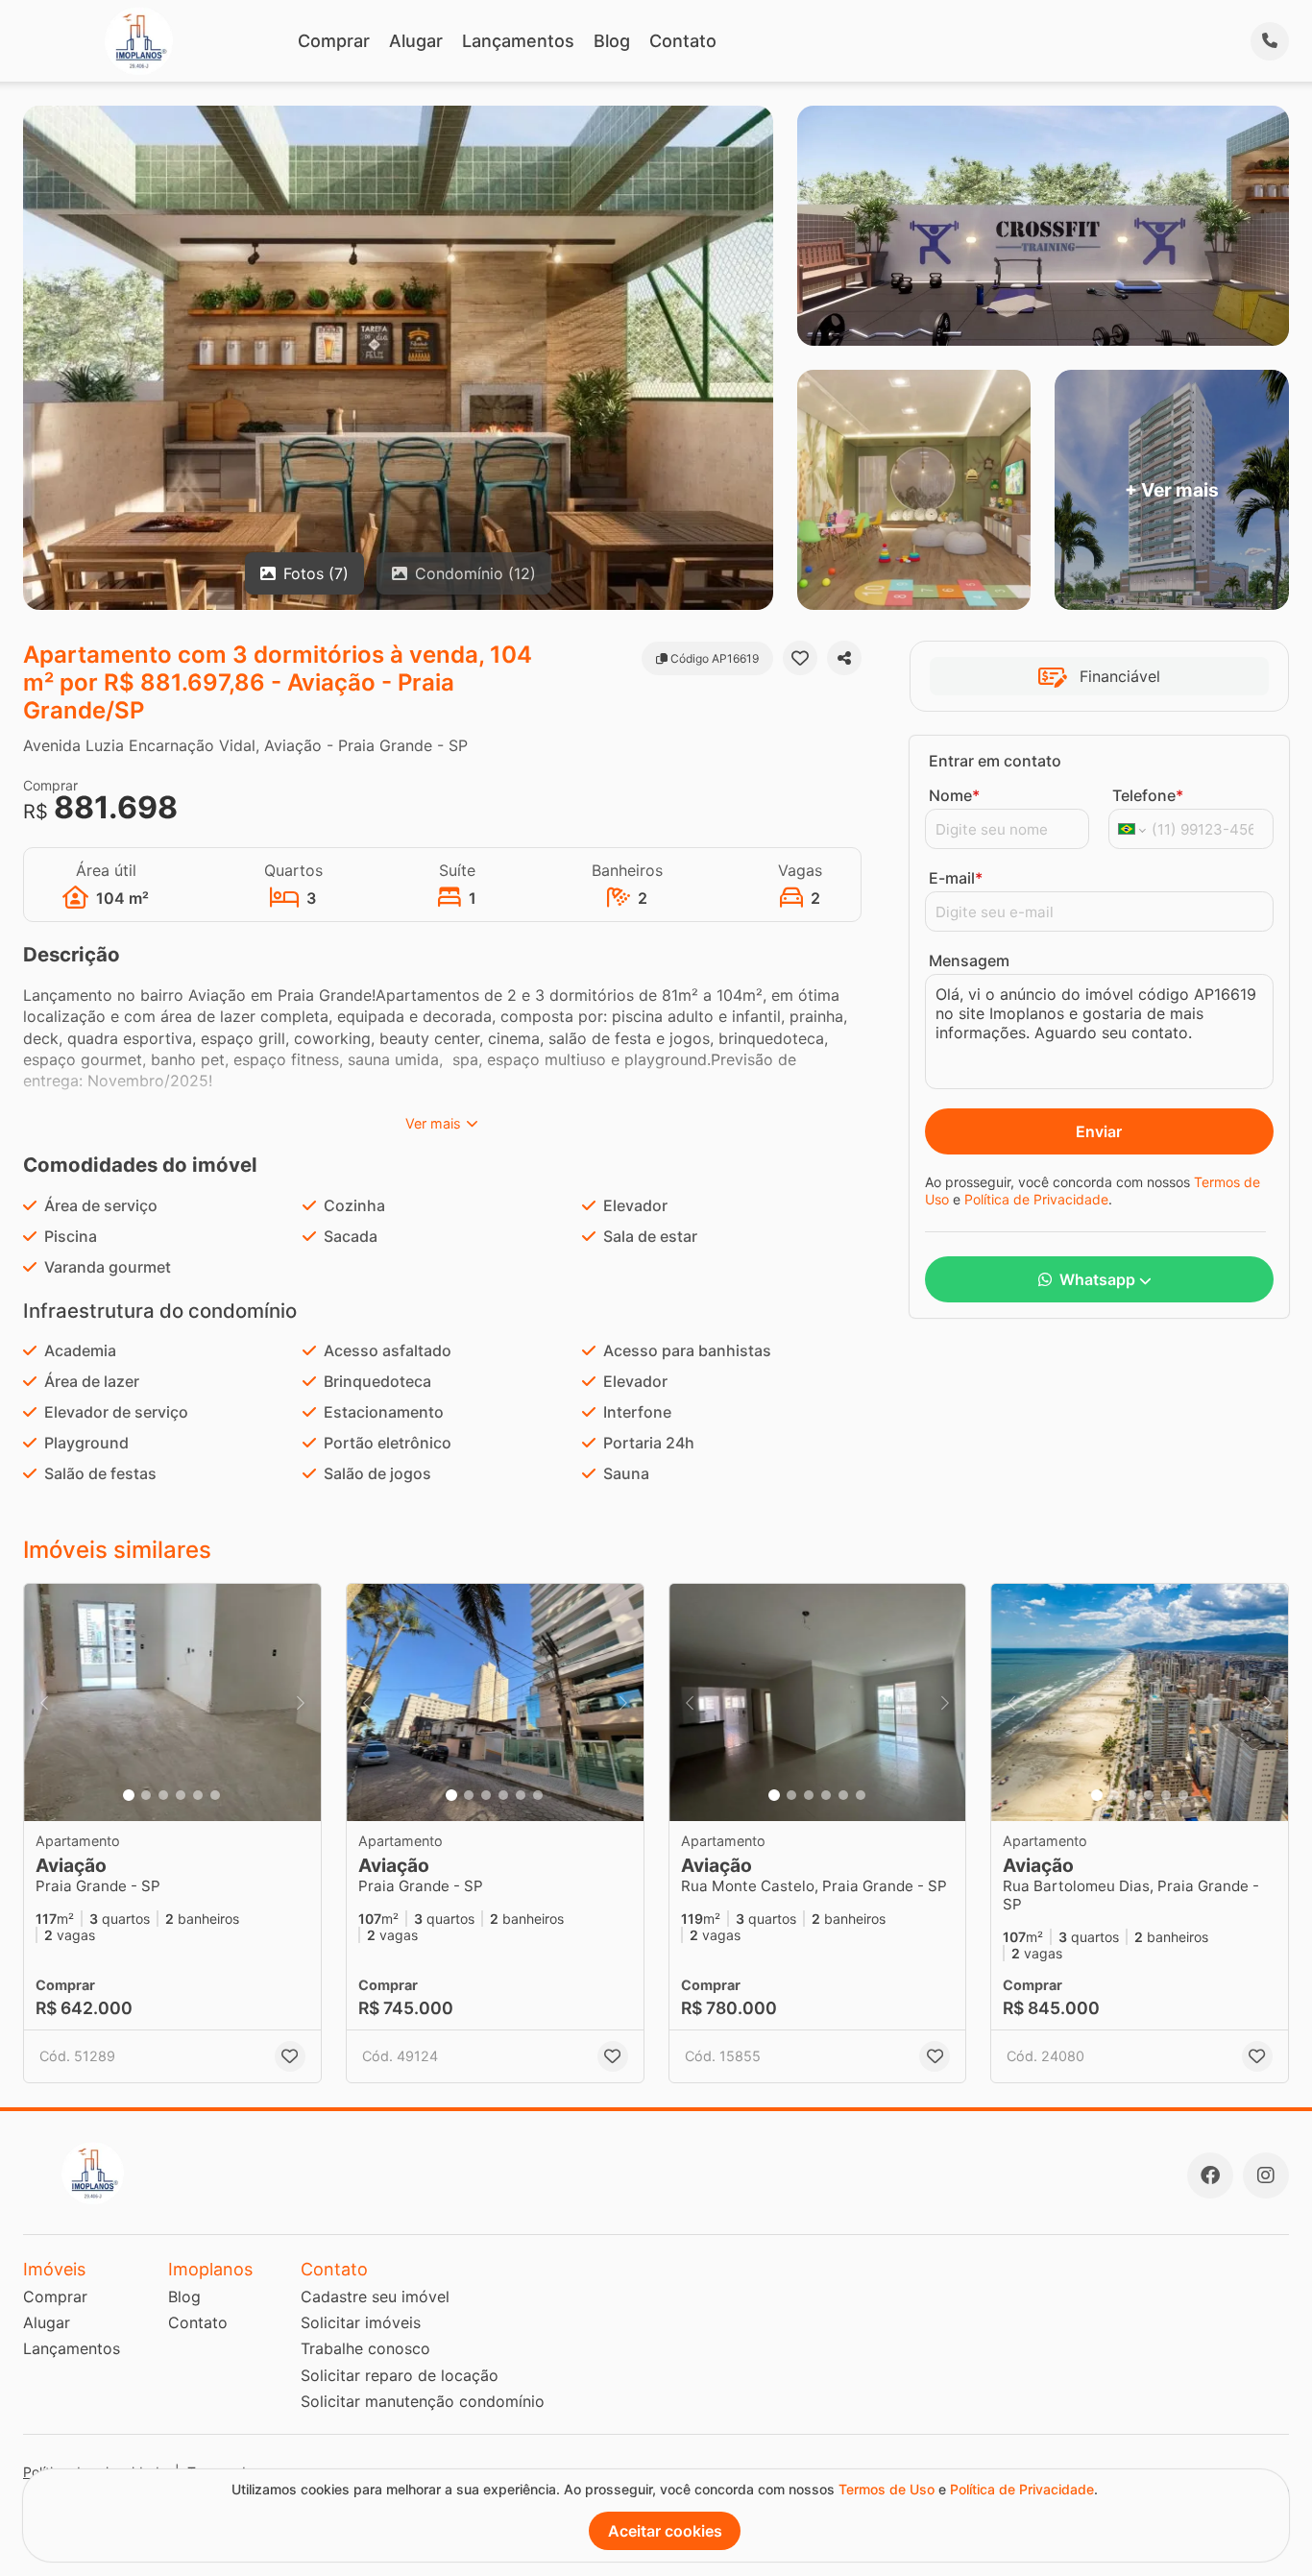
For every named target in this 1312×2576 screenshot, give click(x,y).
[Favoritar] (800, 658)
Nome (954, 795)
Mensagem (969, 960)
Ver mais (433, 1123)
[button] (172, 1702)
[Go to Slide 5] (198, 1795)
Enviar (1099, 1131)
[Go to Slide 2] (146, 1795)
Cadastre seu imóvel (375, 2297)
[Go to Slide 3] (163, 1795)
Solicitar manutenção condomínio (423, 2401)
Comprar (334, 41)
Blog (612, 41)
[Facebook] (1210, 2175)
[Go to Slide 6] (215, 1795)
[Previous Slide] (44, 1702)
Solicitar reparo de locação (400, 2375)
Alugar (416, 41)
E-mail (956, 878)
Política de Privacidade (1036, 1199)
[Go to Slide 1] (129, 1795)
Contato (683, 41)
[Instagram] (1266, 2175)
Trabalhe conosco (365, 2348)
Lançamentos (518, 41)
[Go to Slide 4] (181, 1795)
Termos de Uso (887, 2489)
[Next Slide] (301, 1702)
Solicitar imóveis (361, 2322)
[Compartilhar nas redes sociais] (844, 658)
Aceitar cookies (665, 2531)
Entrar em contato (995, 761)
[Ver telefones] (1270, 41)
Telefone (1148, 795)
